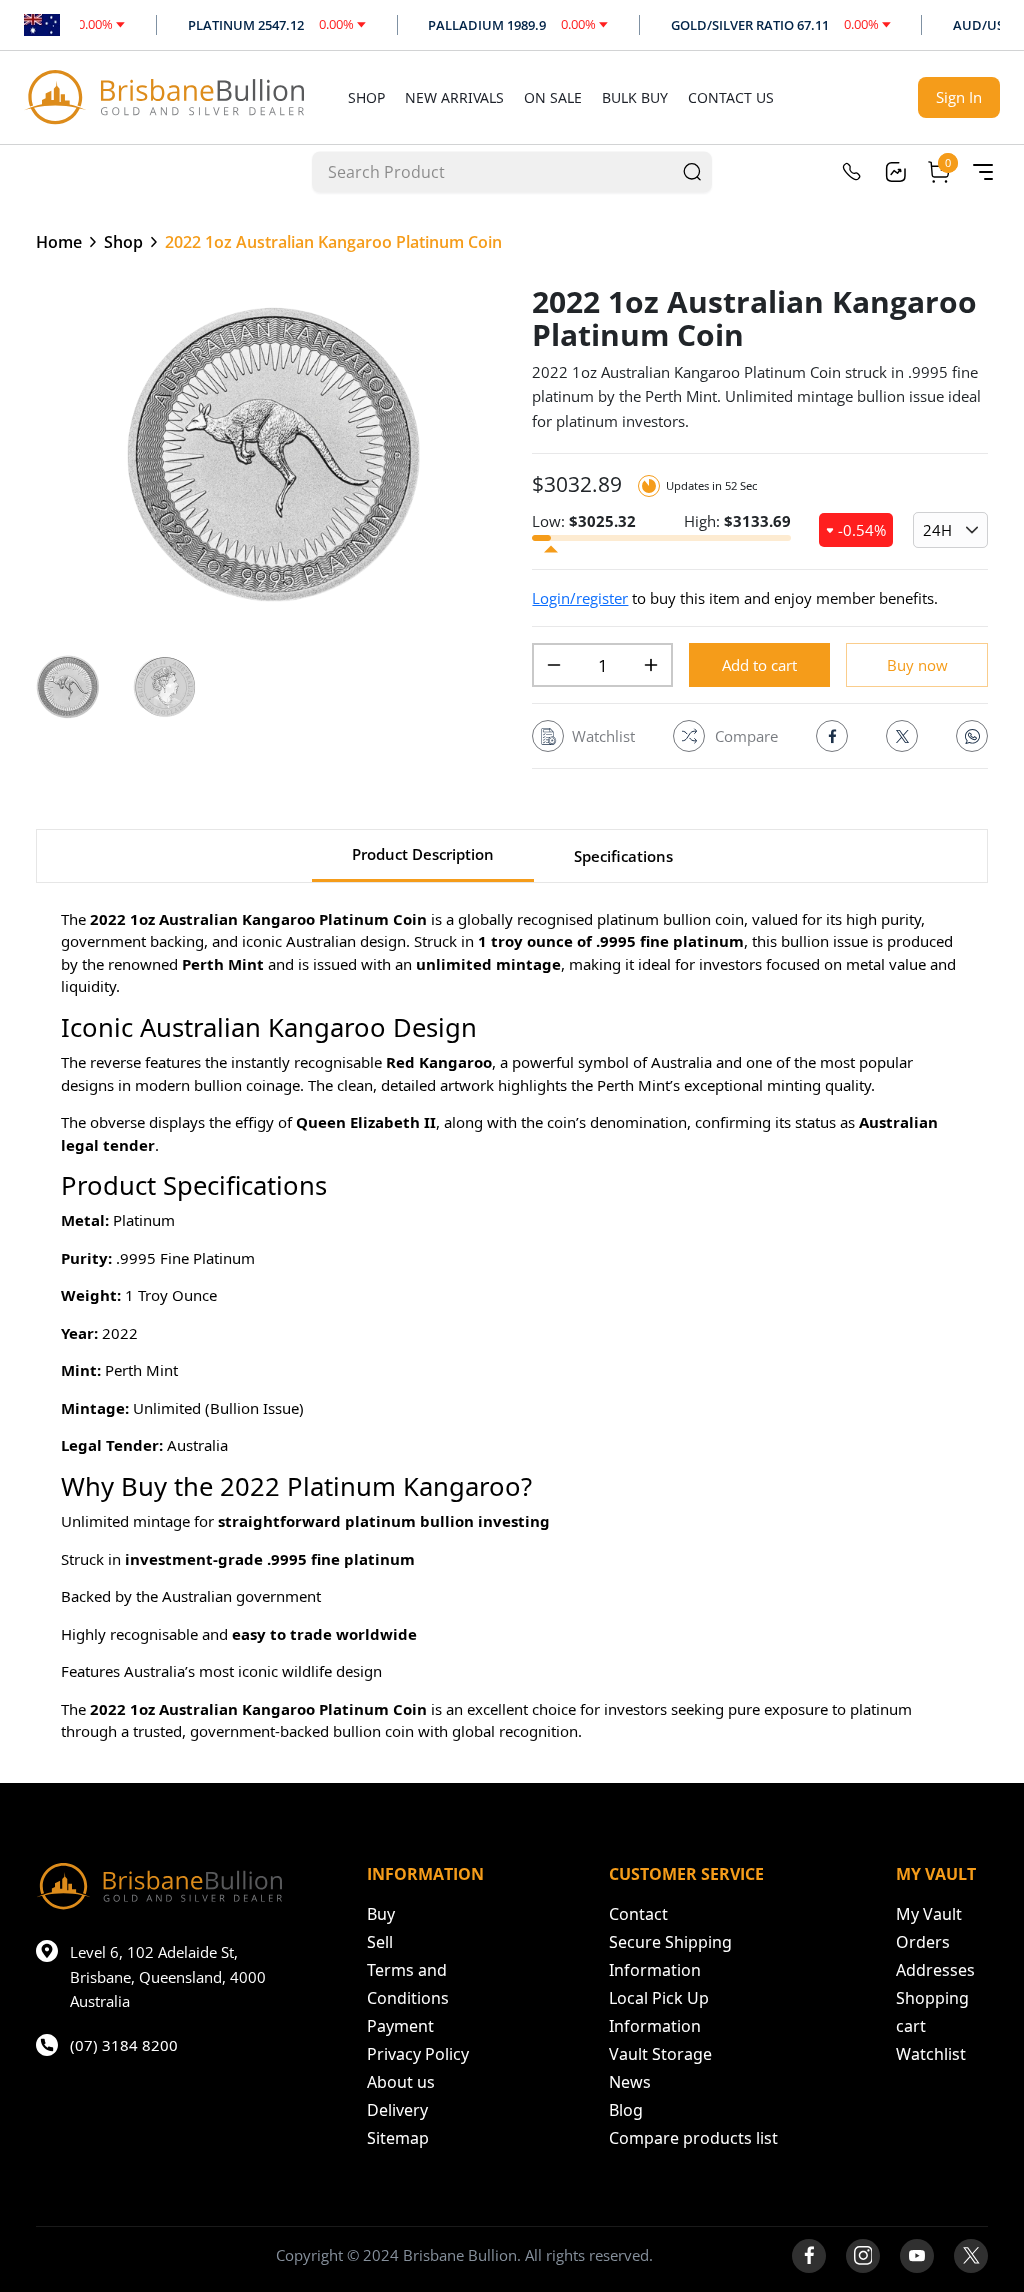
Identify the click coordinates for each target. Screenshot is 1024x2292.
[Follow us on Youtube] (917, 2256)
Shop (366, 97)
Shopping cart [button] (932, 2012)
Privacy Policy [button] (418, 2054)
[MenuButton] (983, 172)
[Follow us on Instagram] (863, 2256)
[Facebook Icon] (832, 736)
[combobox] (493, 171)
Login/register (580, 598)
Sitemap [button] (398, 2138)
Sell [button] (380, 1942)
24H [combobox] (937, 530)
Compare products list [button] (693, 2138)
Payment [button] (400, 2026)
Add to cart (759, 665)
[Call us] (851, 172)
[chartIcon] (895, 172)
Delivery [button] (397, 2110)
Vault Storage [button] (660, 2054)
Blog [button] (626, 2110)
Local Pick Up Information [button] (659, 2012)
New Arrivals (454, 97)
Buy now (917, 665)
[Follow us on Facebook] (809, 2256)
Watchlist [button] (931, 2054)
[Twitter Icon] (902, 736)
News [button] (630, 2082)
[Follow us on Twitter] (971, 2256)
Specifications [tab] (623, 856)
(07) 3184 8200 (124, 2045)
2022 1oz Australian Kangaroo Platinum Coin (333, 242)
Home (59, 242)
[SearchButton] (692, 171)
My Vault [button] (929, 1914)
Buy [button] (381, 1914)
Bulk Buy (635, 97)
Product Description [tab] (423, 854)
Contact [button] (638, 1914)
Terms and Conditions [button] (408, 1984)
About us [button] (401, 2082)
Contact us (731, 97)
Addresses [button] (935, 1970)
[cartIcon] (939, 172)
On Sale (553, 97)
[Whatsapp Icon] (972, 736)
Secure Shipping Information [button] (670, 1956)
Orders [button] (923, 1942)
